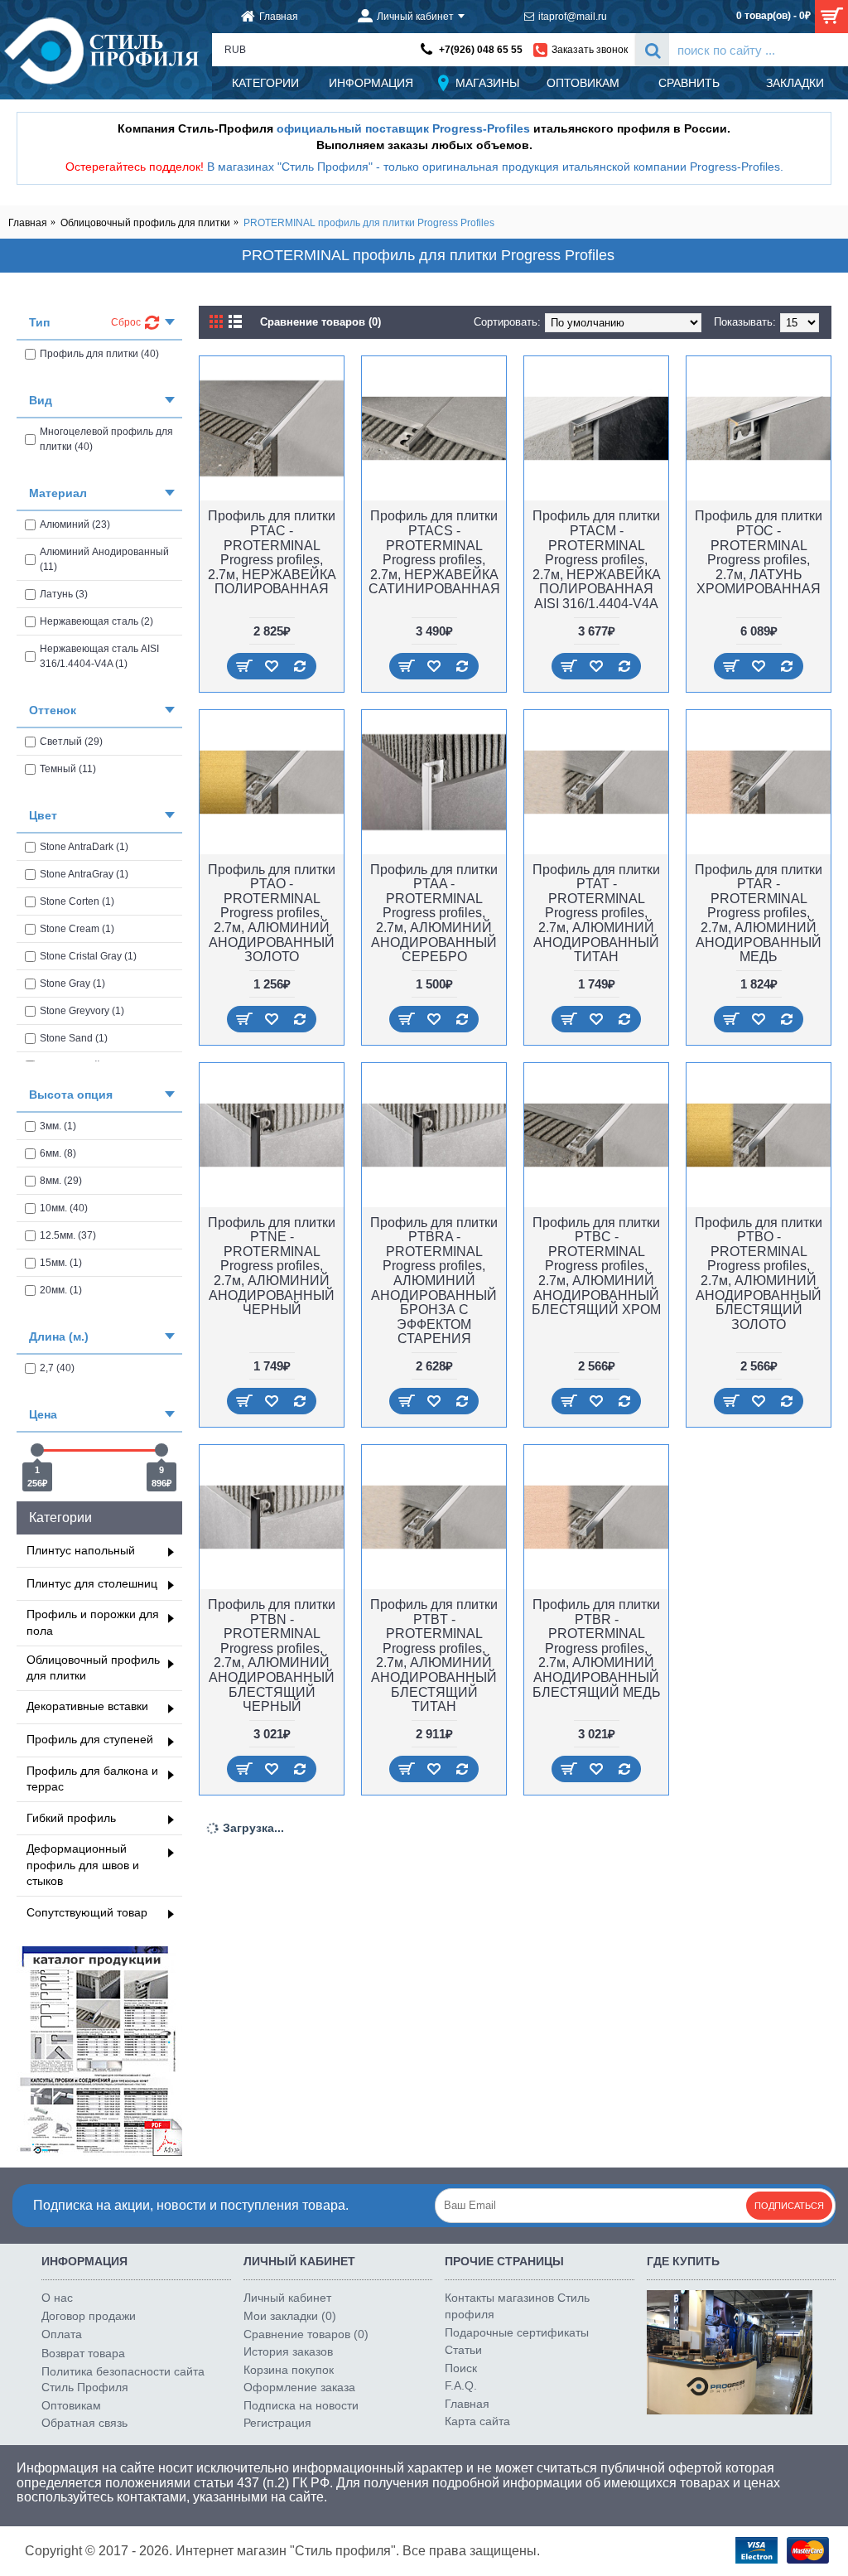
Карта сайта (477, 2421)
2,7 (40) (57, 1368)
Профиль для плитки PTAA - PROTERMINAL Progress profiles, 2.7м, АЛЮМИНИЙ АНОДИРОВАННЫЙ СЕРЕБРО (434, 913)
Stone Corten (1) (77, 901)
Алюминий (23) (75, 524)
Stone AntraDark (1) (84, 847)
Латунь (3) (64, 594)
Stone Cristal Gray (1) (88, 956)
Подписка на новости (301, 2405)
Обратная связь (84, 2423)
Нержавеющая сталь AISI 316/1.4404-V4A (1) (99, 656)
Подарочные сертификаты (517, 2332)
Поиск (461, 2368)
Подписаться (789, 2206)
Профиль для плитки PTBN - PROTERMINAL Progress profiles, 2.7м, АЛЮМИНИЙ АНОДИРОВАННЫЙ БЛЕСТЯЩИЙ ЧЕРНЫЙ (272, 1655)
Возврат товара (83, 2353)
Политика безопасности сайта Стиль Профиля (123, 2380)
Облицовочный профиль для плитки (145, 223)
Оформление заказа (299, 2387)
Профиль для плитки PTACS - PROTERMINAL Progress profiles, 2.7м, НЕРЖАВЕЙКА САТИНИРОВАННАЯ (434, 552)
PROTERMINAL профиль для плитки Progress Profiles (369, 223)
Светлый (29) (71, 742)
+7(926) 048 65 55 (481, 50)
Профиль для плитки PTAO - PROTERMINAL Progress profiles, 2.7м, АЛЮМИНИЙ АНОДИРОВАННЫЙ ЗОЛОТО (272, 913)
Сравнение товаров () (306, 2334)
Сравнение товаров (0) (320, 322)
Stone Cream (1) (77, 929)
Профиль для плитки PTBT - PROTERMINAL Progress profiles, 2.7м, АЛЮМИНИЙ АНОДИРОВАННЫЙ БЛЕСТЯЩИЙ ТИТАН (434, 1655)
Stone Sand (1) (74, 1038)
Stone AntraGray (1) (84, 874)
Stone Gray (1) (72, 984)
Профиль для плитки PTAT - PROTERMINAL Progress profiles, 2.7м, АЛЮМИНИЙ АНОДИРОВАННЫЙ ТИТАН (596, 913)
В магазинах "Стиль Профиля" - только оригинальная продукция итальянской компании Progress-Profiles (494, 167)
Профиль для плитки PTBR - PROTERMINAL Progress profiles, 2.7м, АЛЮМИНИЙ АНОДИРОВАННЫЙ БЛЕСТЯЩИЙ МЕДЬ (597, 1648)
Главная (28, 223)
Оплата (62, 2334)
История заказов (288, 2351)
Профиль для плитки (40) (99, 354)
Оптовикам (71, 2405)
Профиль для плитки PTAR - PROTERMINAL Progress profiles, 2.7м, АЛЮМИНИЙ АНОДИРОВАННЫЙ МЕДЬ (759, 913)
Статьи (463, 2350)
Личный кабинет (287, 2298)
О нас (57, 2298)
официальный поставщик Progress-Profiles (403, 128)
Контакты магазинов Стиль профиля (517, 2306)
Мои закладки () (290, 2316)
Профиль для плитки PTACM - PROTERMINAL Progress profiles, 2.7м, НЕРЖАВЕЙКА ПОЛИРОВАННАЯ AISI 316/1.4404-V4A (597, 560)
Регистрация (277, 2423)
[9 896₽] (161, 1450)
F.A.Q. (461, 2385)
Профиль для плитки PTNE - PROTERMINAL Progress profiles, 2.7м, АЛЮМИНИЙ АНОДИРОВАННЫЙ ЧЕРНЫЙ (272, 1266)
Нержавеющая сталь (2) (96, 621)
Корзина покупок (289, 2370)
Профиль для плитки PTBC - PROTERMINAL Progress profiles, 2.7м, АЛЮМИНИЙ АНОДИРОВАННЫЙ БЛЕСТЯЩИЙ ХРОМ (596, 1266)
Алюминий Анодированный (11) (104, 559)
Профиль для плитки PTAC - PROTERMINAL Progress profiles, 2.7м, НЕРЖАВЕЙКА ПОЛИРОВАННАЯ (272, 552)
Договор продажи (89, 2316)
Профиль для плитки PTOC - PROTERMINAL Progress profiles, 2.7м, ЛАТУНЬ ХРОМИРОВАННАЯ (759, 552)
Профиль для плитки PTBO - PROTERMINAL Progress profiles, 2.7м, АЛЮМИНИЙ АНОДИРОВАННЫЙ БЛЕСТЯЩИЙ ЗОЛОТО (759, 1274)
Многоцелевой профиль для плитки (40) (106, 439)
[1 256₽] (37, 1450)
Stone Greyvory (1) (82, 1011)
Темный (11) (68, 769)
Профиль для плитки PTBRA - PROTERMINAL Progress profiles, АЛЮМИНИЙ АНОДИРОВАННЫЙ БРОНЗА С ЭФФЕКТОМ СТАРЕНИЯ (434, 1281)
